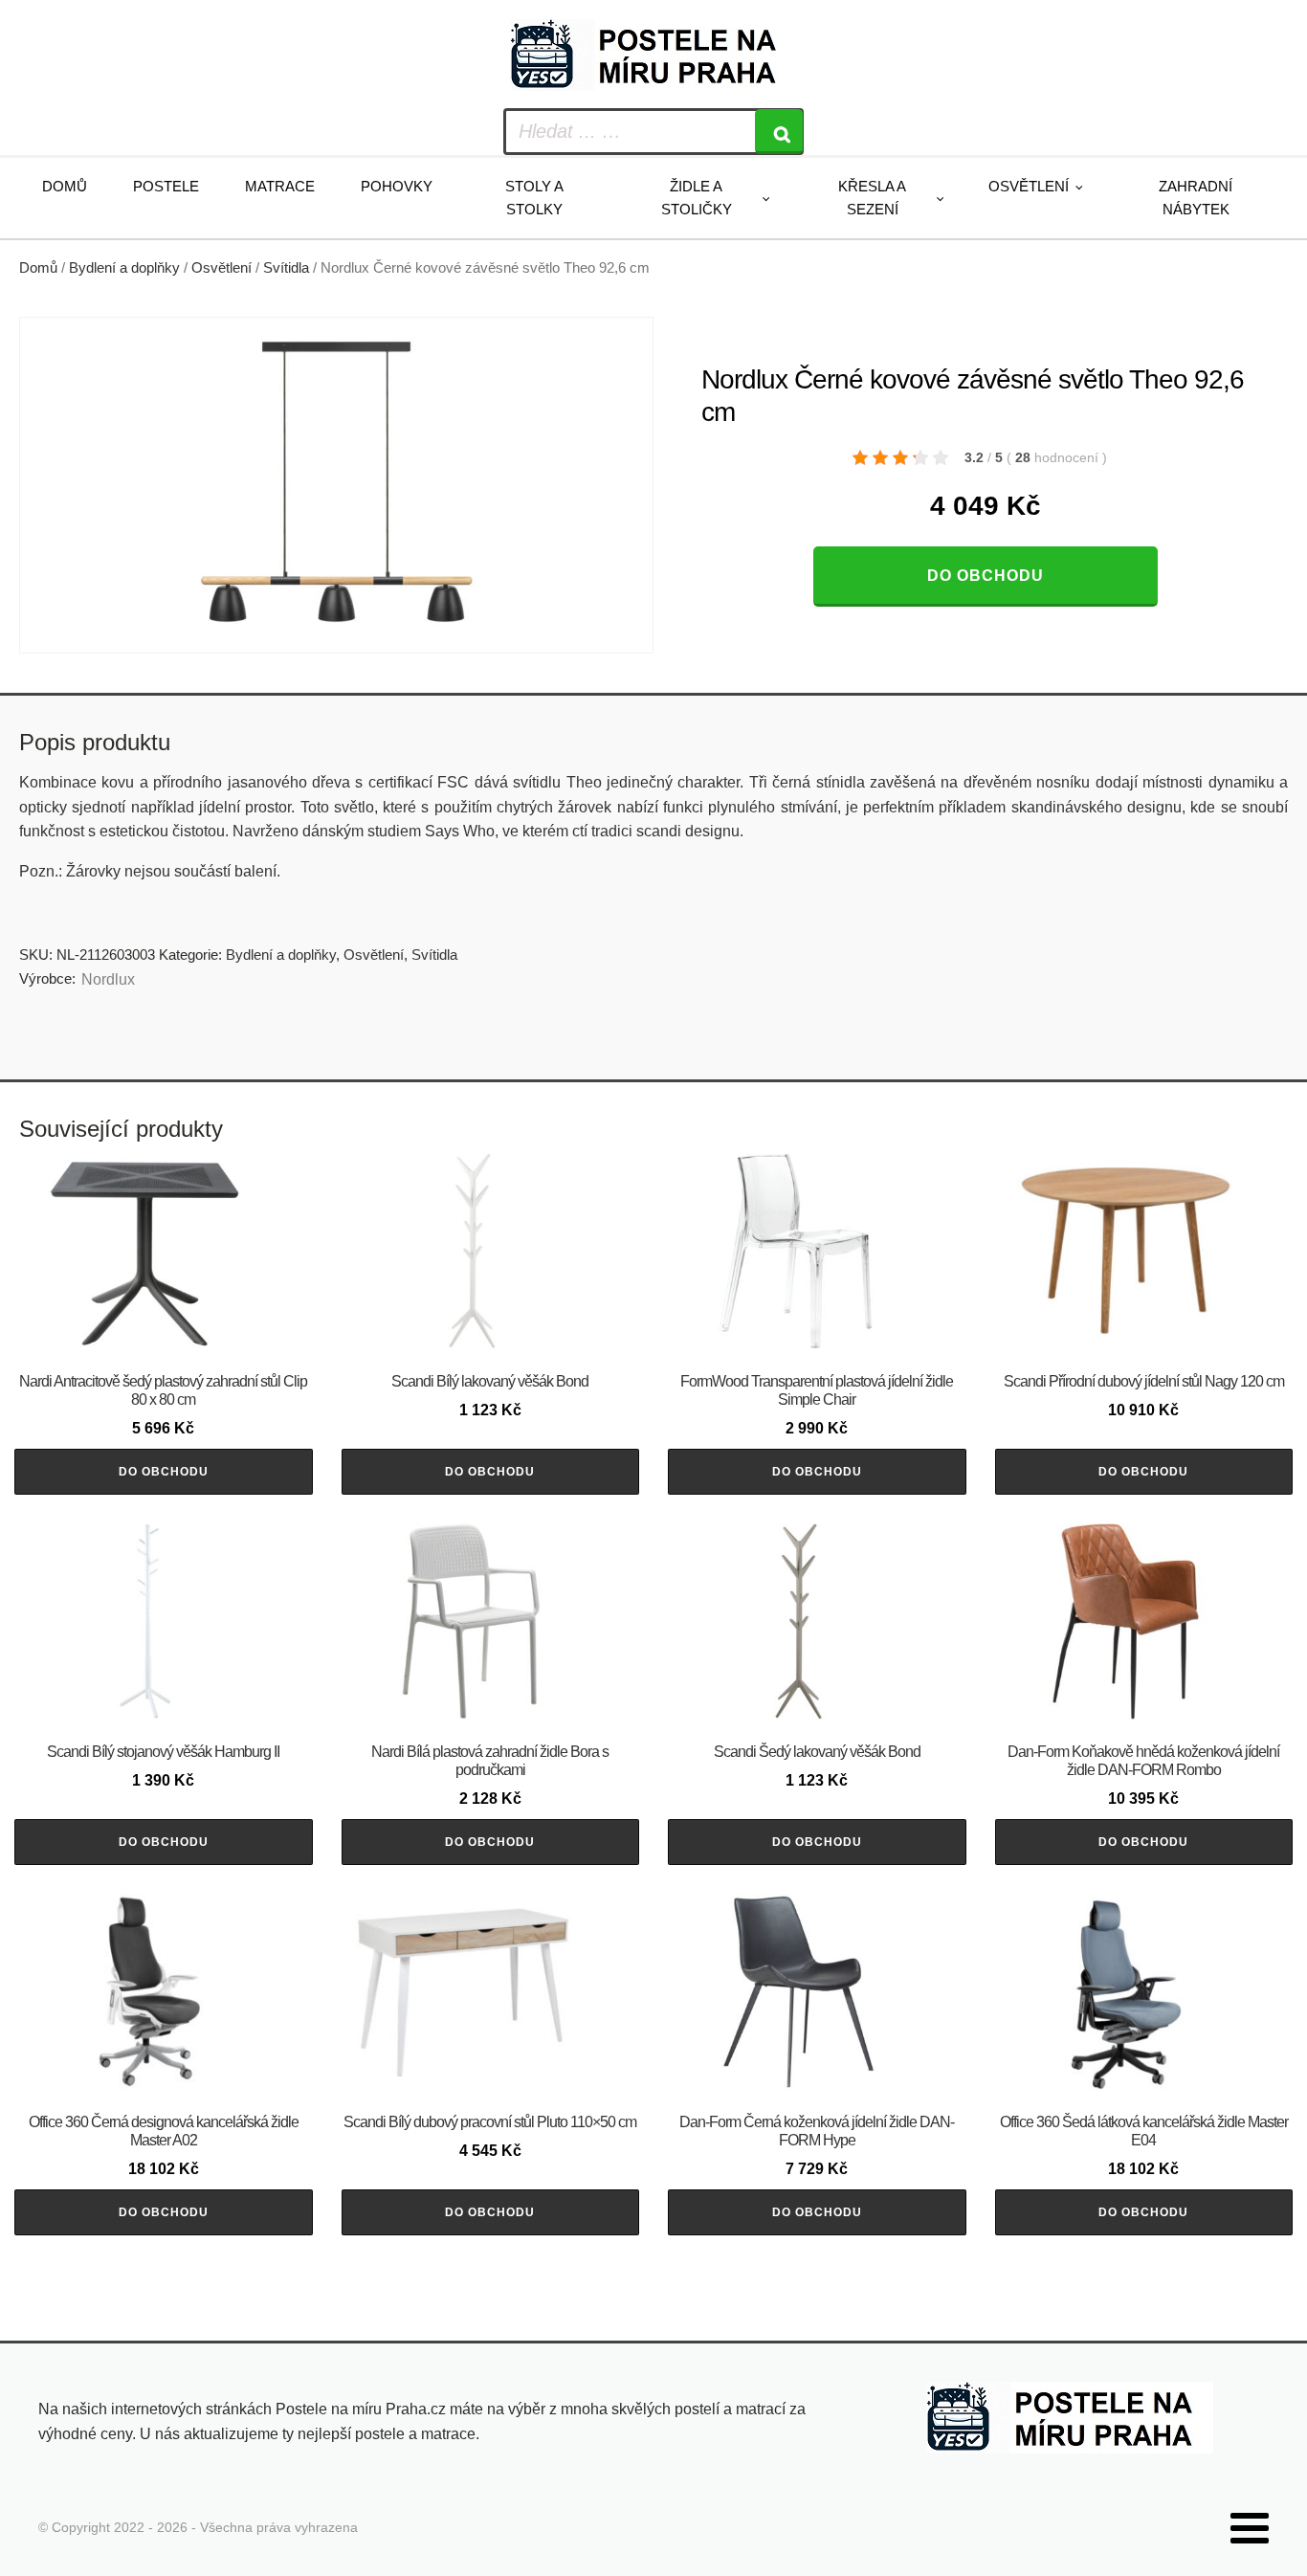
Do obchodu (986, 576)
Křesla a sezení (872, 198)
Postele (166, 186)
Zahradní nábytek (1196, 198)
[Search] (779, 132)
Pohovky (397, 186)
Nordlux (108, 979)
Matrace (280, 186)
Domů (65, 186)
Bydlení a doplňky (124, 268)
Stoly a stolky (534, 198)
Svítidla (286, 268)
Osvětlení (1029, 186)
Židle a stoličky (697, 198)
